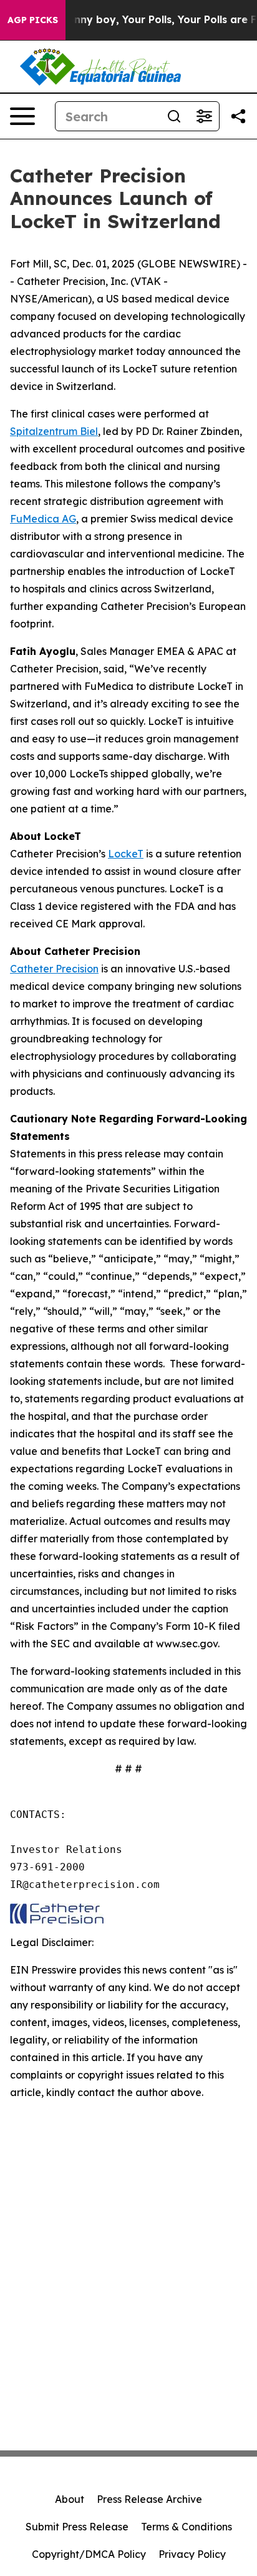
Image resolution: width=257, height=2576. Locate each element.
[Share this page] (238, 116)
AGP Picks (33, 20)
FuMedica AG (43, 519)
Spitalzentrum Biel (54, 431)
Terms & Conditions (187, 2527)
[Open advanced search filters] (204, 116)
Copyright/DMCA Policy (89, 2554)
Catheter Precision (54, 969)
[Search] (174, 116)
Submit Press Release (77, 2527)
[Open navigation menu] (22, 116)
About (70, 2499)
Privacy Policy (192, 2554)
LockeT (126, 854)
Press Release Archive (149, 2499)
